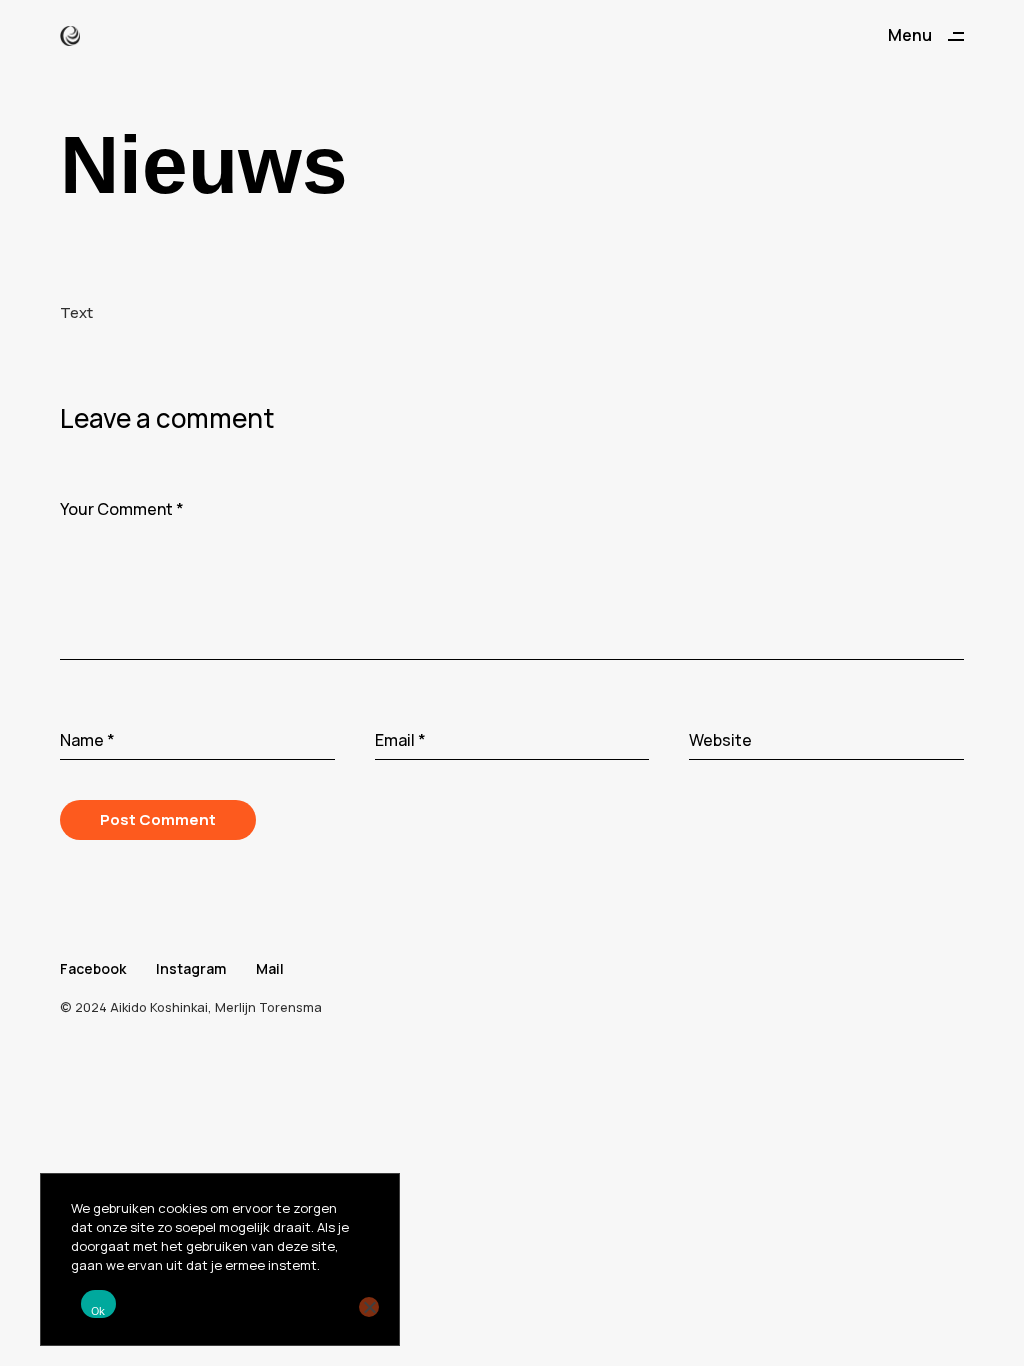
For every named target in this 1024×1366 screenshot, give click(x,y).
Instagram (191, 968)
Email (400, 740)
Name (87, 740)
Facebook (93, 968)
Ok (98, 1311)
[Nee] (369, 1307)
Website (720, 740)
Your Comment (122, 509)
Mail (270, 968)
